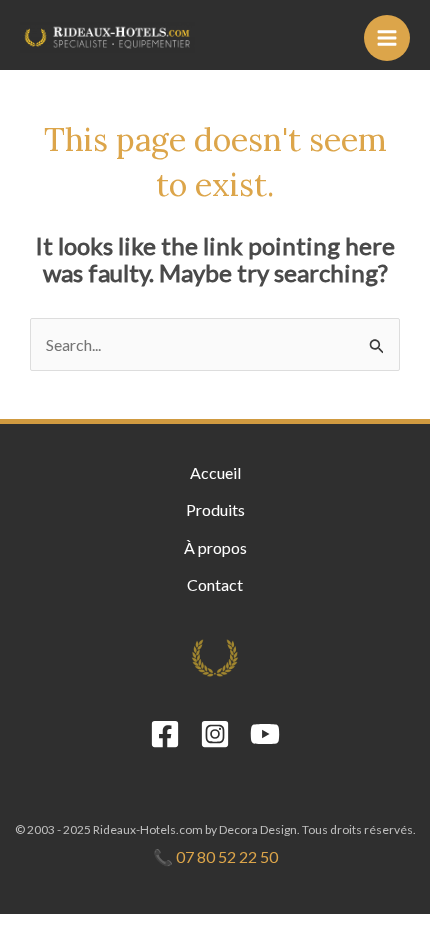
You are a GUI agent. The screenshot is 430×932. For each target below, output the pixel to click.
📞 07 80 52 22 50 (215, 856)
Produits (215, 509)
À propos (215, 547)
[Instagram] (215, 734)
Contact (215, 584)
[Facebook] (165, 734)
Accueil (215, 472)
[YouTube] (265, 734)
